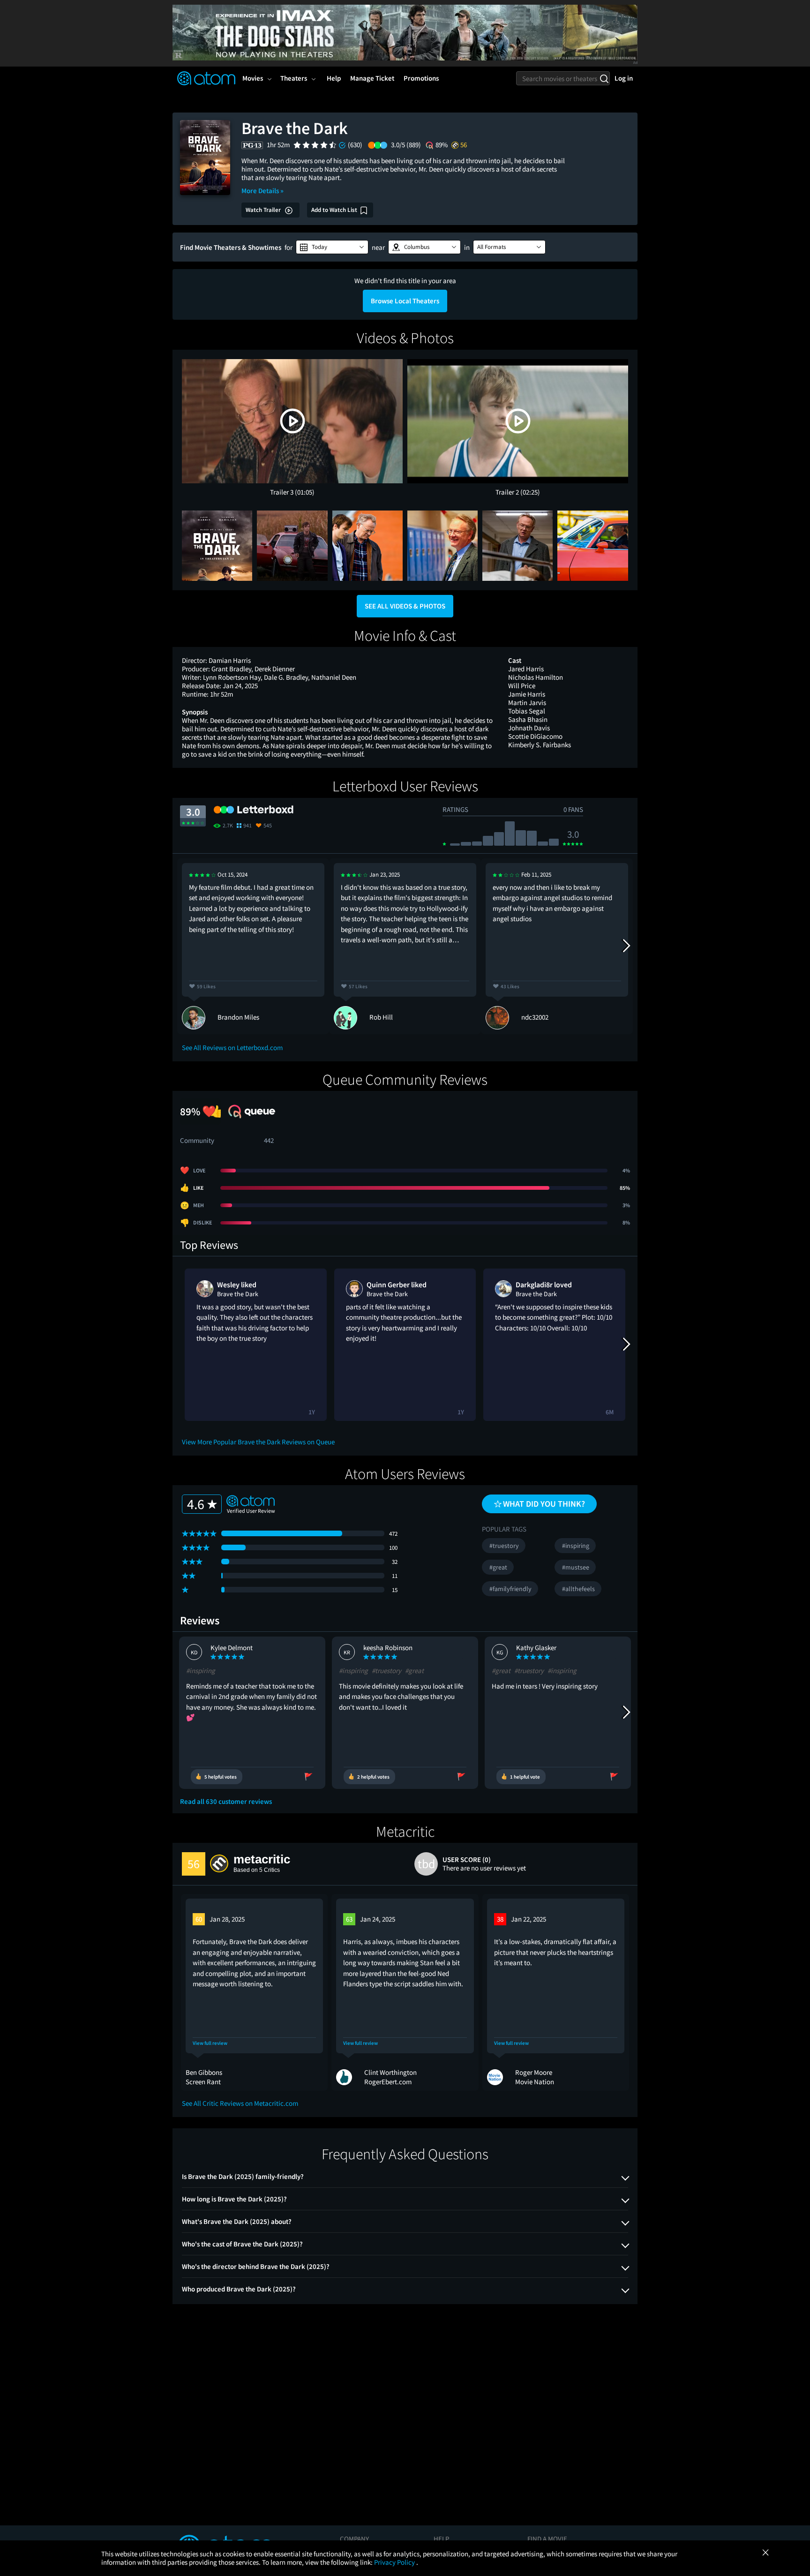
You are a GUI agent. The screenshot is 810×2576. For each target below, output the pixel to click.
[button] (332, 247)
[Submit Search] (604, 78)
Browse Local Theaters (405, 301)
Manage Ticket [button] (372, 78)
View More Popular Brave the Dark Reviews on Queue (258, 1442)
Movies (253, 78)
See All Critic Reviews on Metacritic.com (240, 2103)
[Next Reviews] (626, 946)
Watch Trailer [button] (264, 210)
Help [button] (334, 78)
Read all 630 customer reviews (226, 1802)
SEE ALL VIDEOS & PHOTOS (405, 606)
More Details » (262, 191)
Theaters (294, 78)
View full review (210, 2043)
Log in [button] (624, 78)
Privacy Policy (395, 2562)
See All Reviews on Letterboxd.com (232, 1048)
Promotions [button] (421, 78)
